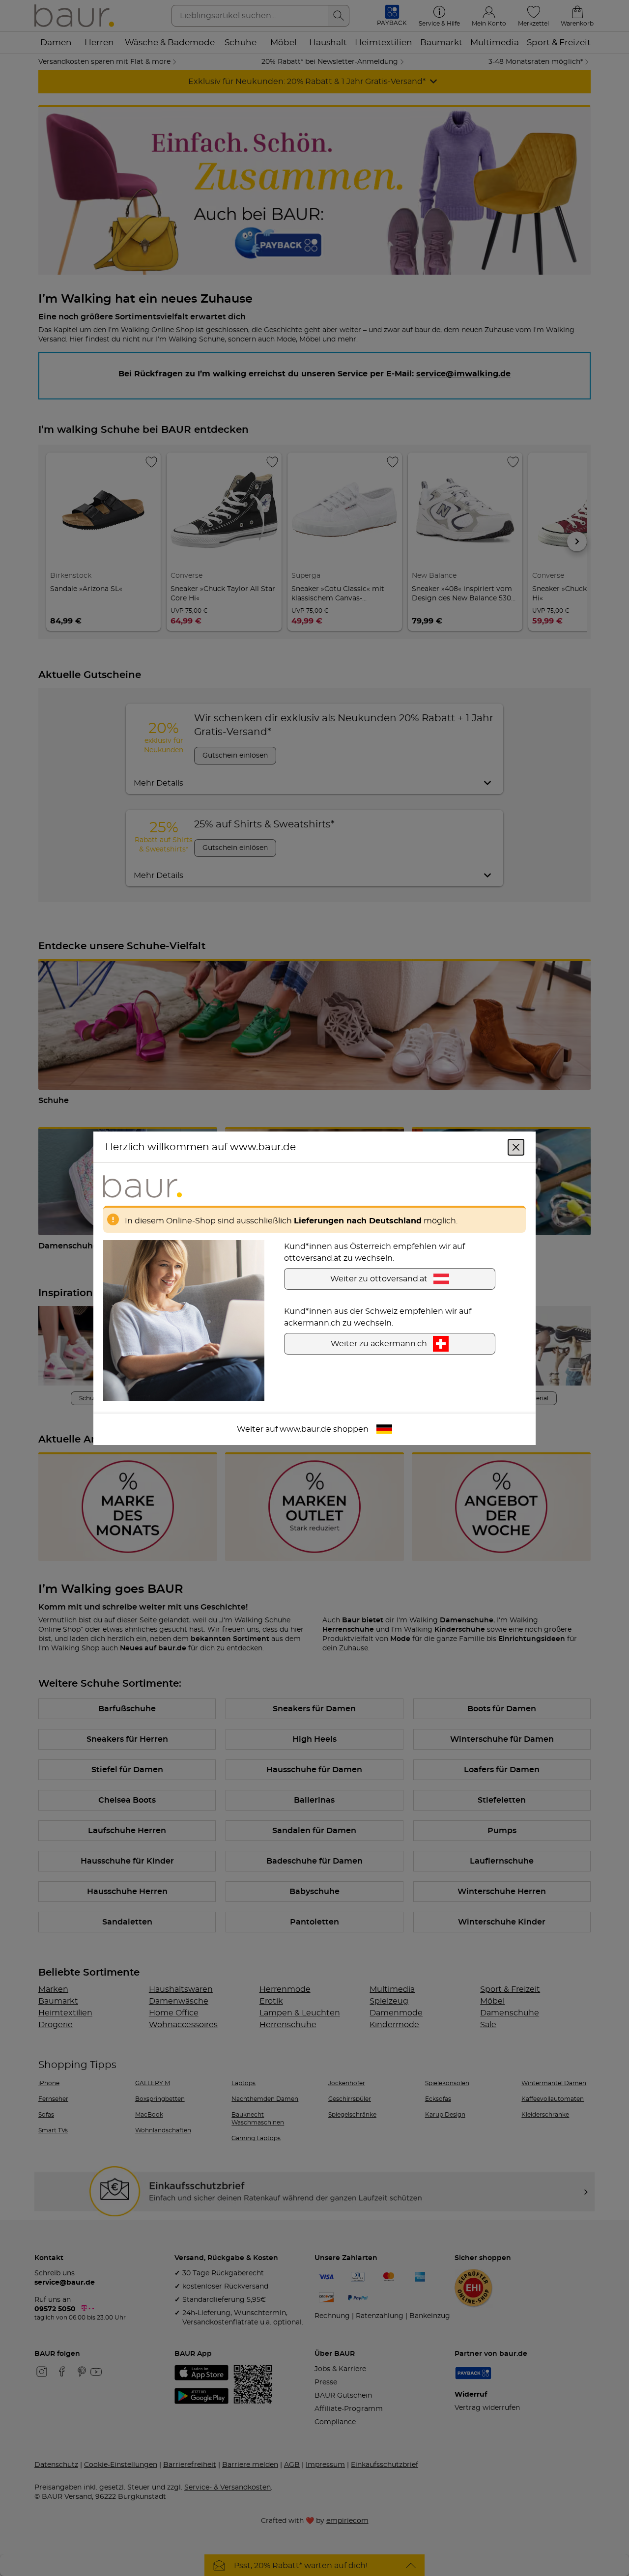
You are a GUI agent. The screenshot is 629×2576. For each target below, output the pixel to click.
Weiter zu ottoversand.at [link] (379, 1278)
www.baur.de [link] (305, 1429)
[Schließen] (516, 1147)
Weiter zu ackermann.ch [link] (379, 1343)
